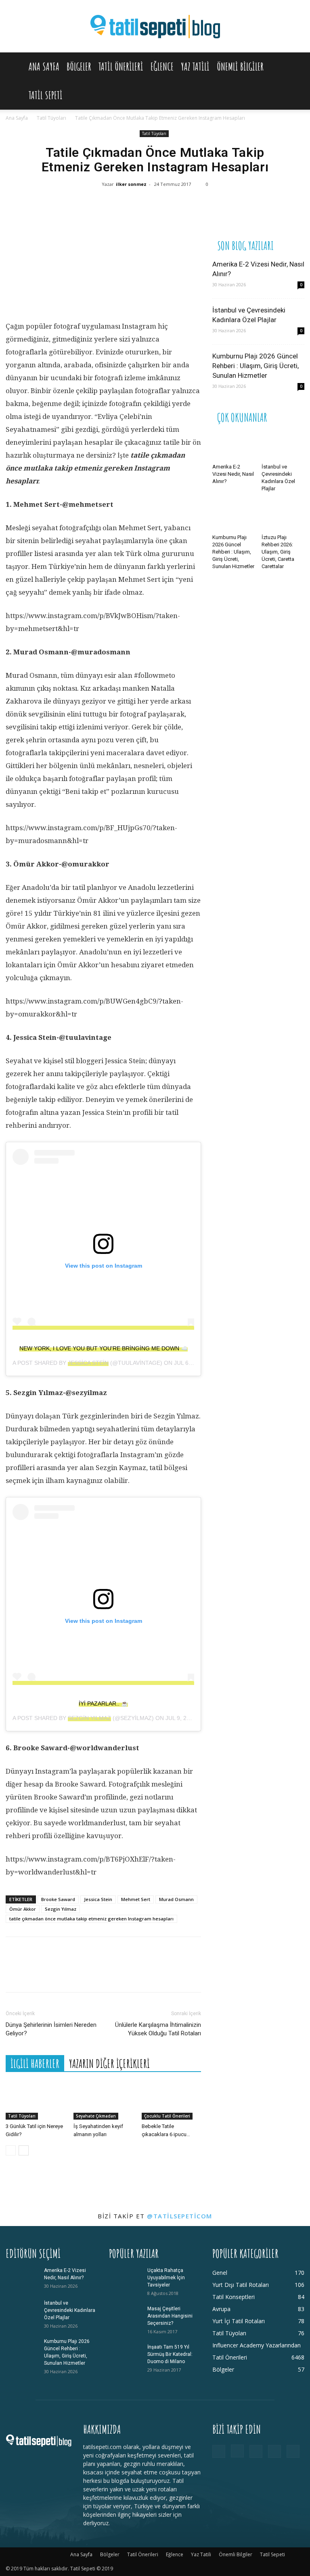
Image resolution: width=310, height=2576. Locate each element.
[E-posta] (191, 206)
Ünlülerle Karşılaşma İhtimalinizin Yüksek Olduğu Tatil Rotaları (158, 2029)
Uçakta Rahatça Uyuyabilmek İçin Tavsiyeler (166, 2278)
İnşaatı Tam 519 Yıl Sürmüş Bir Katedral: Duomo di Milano (170, 2354)
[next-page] (24, 2150)
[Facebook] (94, 206)
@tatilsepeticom (180, 2216)
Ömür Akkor (23, 1909)
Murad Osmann (176, 1899)
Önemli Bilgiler (240, 67)
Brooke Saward (58, 1899)
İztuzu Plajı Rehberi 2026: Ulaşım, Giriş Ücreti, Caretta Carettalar (278, 552)
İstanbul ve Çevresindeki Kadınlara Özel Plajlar (70, 2310)
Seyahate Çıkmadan (96, 2116)
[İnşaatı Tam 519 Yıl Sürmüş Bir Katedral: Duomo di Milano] (125, 2355)
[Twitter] (118, 206)
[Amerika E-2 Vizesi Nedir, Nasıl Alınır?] (234, 446)
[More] (216, 206)
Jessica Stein (88, 1363)
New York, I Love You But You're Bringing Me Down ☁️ (104, 1348)
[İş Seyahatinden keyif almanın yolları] (103, 2099)
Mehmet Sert (136, 1899)
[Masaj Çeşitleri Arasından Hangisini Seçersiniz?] (125, 2316)
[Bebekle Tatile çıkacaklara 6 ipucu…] (171, 2099)
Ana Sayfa (44, 67)
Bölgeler (79, 67)
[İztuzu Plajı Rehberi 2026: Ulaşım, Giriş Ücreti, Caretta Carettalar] (283, 516)
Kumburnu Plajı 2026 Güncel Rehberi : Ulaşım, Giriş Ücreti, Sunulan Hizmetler (256, 366)
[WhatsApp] (142, 206)
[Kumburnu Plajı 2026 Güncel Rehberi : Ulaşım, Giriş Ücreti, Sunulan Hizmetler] (234, 516)
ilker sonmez (131, 184)
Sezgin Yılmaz (61, 1909)
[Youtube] (293, 2451)
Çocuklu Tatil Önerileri (167, 2116)
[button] (295, 67)
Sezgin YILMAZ (89, 1718)
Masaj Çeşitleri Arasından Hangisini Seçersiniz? (170, 2316)
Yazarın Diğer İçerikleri (109, 2064)
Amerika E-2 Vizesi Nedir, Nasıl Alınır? (233, 474)
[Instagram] (237, 2451)
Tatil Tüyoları (51, 118)
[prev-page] (11, 2150)
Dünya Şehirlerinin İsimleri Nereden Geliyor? (51, 2029)
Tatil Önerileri (121, 67)
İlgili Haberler (35, 2064)
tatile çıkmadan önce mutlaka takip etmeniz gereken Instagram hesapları (91, 1919)
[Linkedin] (167, 206)
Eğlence (162, 67)
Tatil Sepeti (46, 95)
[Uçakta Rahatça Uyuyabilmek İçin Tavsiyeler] (125, 2278)
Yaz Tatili (195, 67)
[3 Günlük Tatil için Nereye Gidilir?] (35, 2099)
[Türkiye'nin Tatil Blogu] (155, 27)
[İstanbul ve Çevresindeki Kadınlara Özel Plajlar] (283, 446)
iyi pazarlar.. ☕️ (103, 1703)
